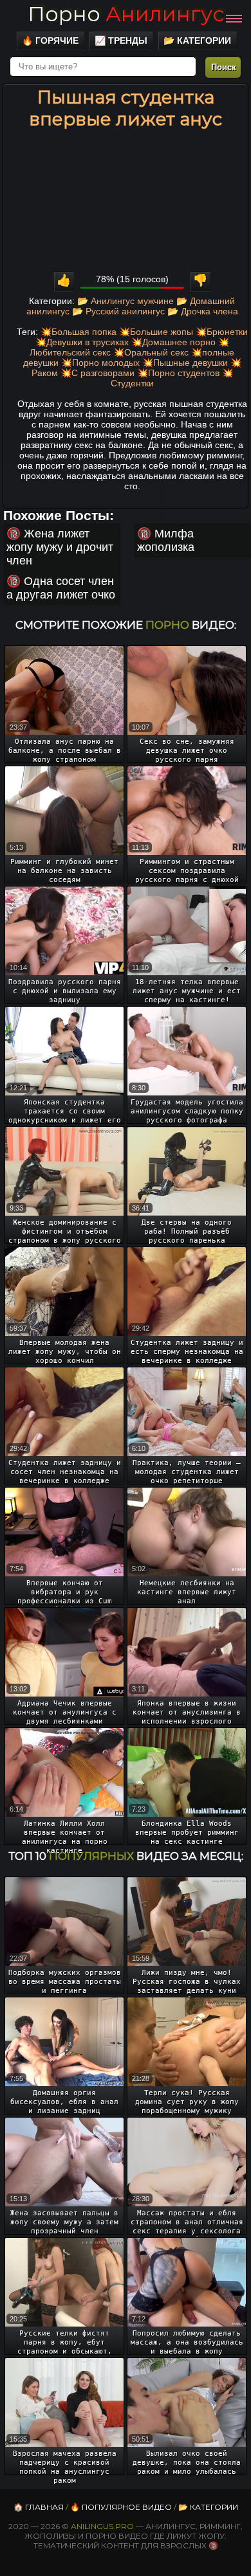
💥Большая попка (79, 332)
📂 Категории (197, 41)
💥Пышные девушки (185, 363)
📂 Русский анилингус (118, 311)
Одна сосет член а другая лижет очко (61, 588)
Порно (126, 14)
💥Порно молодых (100, 363)
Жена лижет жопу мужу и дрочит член (60, 547)
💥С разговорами (98, 373)
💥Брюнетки (222, 332)
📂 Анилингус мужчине (126, 301)
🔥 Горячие (50, 41)
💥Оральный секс (151, 352)
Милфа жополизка (166, 540)
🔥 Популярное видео (121, 2507)
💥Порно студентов (178, 373)
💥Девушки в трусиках (82, 342)
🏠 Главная (39, 2507)
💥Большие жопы (156, 332)
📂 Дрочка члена (203, 311)
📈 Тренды (121, 41)
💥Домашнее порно (173, 342)
